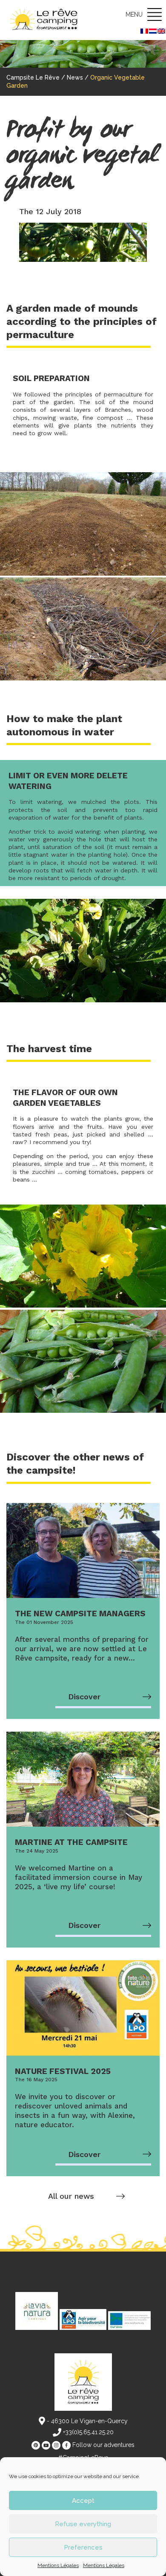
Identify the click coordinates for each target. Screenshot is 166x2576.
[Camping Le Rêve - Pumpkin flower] (83, 1305)
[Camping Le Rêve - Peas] (83, 1411)
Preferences (83, 2547)
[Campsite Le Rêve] (49, 20)
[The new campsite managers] (83, 1551)
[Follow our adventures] (36, 2445)
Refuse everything (83, 2524)
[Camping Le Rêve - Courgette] (83, 1000)
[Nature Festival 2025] (83, 2008)
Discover (84, 1697)
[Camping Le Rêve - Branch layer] (83, 678)
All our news (71, 2196)
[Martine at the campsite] (83, 1779)
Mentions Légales (58, 2565)
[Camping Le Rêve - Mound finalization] (83, 574)
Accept (83, 2501)
